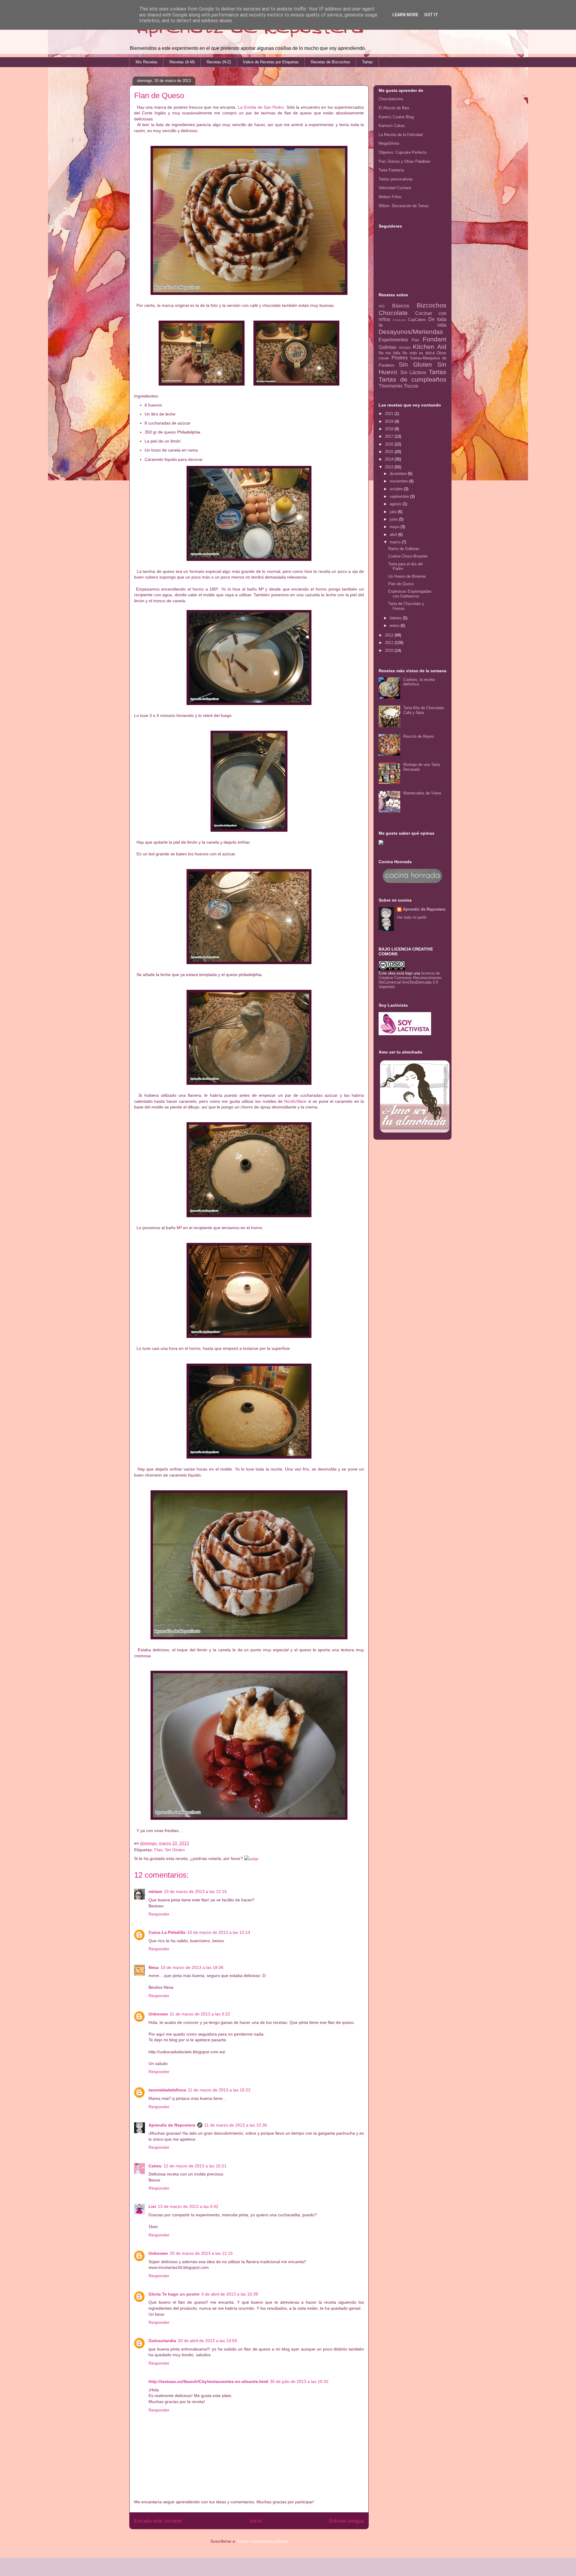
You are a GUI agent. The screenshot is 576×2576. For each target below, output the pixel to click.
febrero (396, 618)
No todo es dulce (418, 353)
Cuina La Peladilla (167, 1932)
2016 (390, 444)
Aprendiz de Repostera (172, 2125)
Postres (400, 358)
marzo (396, 542)
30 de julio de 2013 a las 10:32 (299, 2381)
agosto (396, 504)
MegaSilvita (389, 143)
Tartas (367, 62)
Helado (405, 348)
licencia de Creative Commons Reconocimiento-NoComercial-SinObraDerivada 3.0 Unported (410, 980)
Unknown (158, 2014)
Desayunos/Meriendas (411, 332)
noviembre (399, 481)
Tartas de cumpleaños (412, 379)
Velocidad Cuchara (395, 188)
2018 (390, 429)
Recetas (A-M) (182, 62)
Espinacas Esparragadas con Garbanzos (410, 594)
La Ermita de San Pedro (261, 107)
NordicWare (295, 1101)
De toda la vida (412, 322)
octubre (397, 489)
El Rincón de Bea (394, 108)
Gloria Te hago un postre (174, 2294)
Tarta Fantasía (391, 170)
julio (394, 512)
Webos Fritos (390, 197)
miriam (155, 1891)
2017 (390, 436)
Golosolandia (162, 2341)
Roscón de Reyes (419, 736)
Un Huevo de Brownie (407, 576)
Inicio (256, 2521)
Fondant (435, 339)
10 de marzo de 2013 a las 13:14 (219, 1932)
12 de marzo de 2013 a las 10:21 (195, 2166)
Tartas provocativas (396, 179)
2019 (390, 421)
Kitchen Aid (430, 347)
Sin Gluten (175, 1850)
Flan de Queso (401, 584)
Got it (431, 15)
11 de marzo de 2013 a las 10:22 (219, 2090)
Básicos (401, 306)
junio (394, 519)
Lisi (152, 2206)
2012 (390, 635)
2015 (390, 452)
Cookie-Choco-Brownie (408, 556)
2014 (390, 459)
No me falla (389, 353)
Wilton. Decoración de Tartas (404, 206)
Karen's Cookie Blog (396, 117)
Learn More (405, 15)
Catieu (155, 2166)
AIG (382, 306)
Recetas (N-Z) (219, 62)
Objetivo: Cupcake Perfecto (403, 152)
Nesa (154, 1967)
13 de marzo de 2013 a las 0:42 (188, 2206)
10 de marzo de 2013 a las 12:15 (195, 1891)
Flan (158, 1850)
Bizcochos (432, 305)
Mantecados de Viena (422, 793)
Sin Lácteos (413, 372)
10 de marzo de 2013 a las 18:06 (192, 1967)
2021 (390, 414)
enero (395, 626)
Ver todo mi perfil (412, 917)
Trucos (411, 386)
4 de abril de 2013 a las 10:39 (230, 2294)
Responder (159, 1914)
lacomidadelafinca (167, 2090)
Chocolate (393, 313)
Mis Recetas (147, 62)
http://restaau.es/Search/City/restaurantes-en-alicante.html (208, 2381)
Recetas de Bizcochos (330, 62)
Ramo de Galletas (404, 549)
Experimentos (393, 340)
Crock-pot (399, 320)
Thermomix (391, 386)
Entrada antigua (346, 2521)
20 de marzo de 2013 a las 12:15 (201, 2253)
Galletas (387, 347)
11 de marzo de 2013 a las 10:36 (236, 2125)
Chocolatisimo (391, 99)
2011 (390, 643)
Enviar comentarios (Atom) (263, 2541)
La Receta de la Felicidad (401, 135)
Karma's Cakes (392, 126)
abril (394, 535)
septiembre (400, 496)
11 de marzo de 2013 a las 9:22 (200, 2014)
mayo (395, 527)
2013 (390, 467)
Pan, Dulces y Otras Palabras (405, 161)
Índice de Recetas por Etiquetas (271, 62)
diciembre (399, 474)
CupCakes (417, 320)
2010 (390, 650)
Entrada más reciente (158, 2521)
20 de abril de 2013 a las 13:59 (207, 2341)
